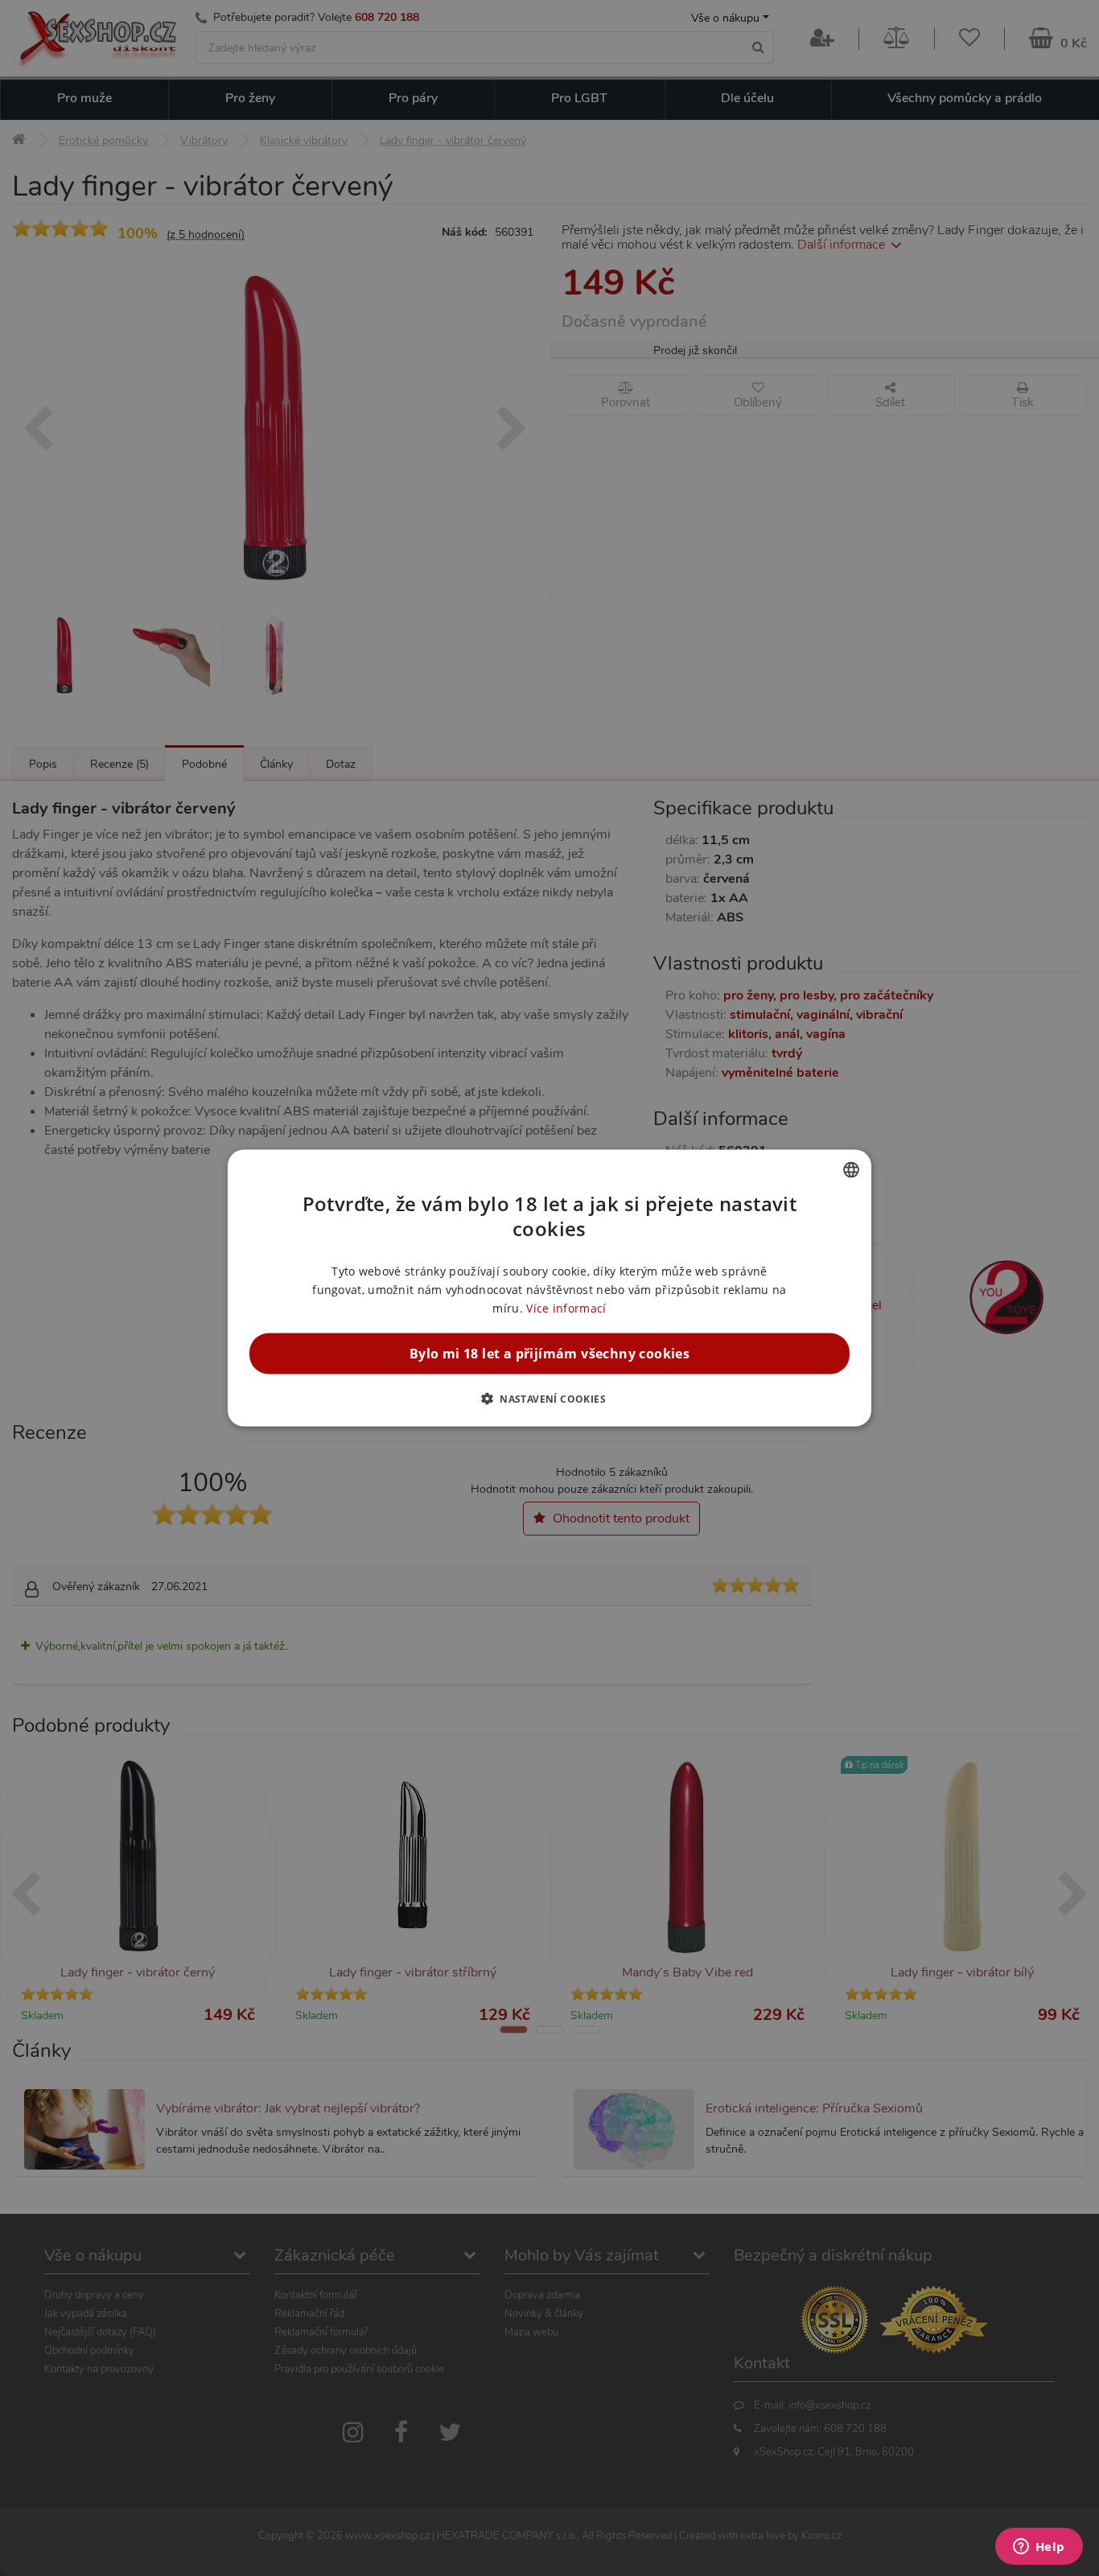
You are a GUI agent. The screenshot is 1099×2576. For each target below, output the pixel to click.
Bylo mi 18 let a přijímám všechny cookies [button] (549, 1354)
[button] (549, 1399)
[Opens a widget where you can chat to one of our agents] (1039, 2548)
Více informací (566, 1308)
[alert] (549, 1288)
